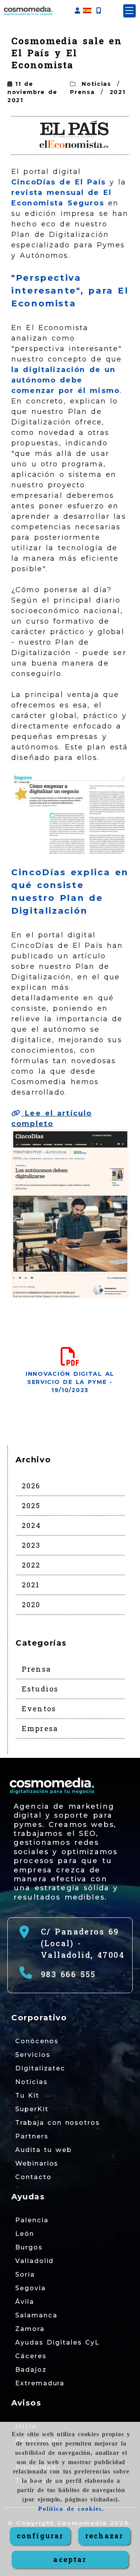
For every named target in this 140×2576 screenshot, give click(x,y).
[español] (87, 10)
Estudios (40, 1689)
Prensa (82, 92)
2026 (31, 1486)
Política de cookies (70, 2509)
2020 (31, 1604)
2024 (31, 1525)
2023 (31, 1545)
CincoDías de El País (60, 182)
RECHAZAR (104, 2536)
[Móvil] (98, 11)
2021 (118, 92)
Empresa (40, 1728)
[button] (77, 11)
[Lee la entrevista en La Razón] (70, 814)
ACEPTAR (70, 2559)
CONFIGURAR (40, 2536)
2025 (31, 1505)
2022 (31, 1565)
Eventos (39, 1709)
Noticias (96, 84)
